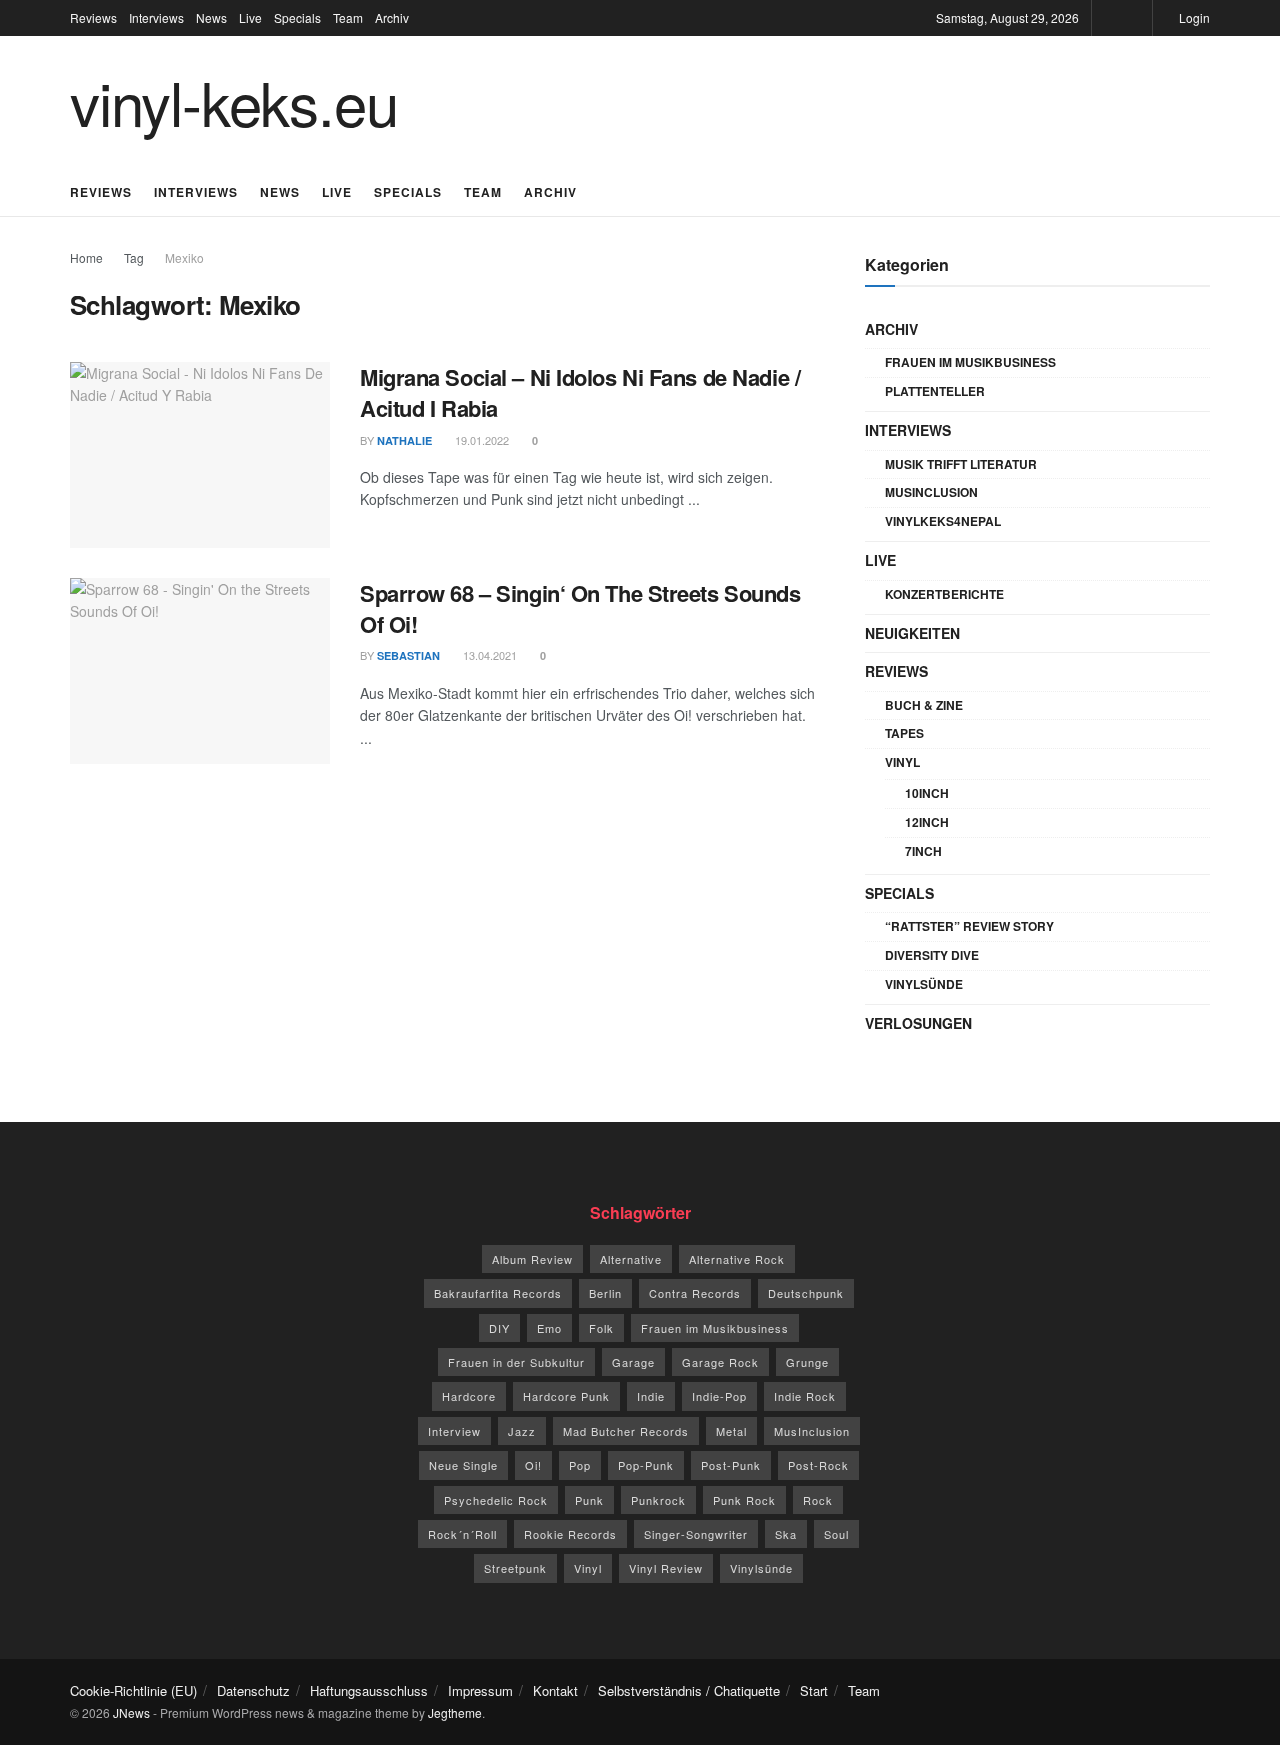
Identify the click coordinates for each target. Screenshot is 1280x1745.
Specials (297, 17)
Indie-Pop (719, 1396)
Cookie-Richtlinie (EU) (133, 1690)
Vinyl (902, 762)
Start (814, 1690)
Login (1193, 17)
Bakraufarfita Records (498, 1293)
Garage (633, 1362)
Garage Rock (720, 1362)
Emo (549, 1328)
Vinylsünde (924, 984)
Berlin (605, 1293)
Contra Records (695, 1293)
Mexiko (184, 257)
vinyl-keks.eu (233, 101)
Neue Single (463, 1465)
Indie (651, 1396)
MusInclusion (931, 492)
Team (348, 17)
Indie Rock (805, 1396)
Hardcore (469, 1396)
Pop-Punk (646, 1465)
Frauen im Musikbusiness (970, 362)
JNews (131, 1712)
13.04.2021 (488, 655)
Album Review (532, 1259)
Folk (601, 1328)
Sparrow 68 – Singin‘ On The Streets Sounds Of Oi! (580, 608)
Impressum (480, 1690)
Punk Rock (744, 1500)
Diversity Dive (932, 955)
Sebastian (408, 655)
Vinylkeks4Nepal (943, 521)
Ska (786, 1534)
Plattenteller (935, 391)
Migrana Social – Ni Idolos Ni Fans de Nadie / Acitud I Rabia (580, 392)
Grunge (807, 1362)
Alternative (631, 1259)
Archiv (392, 17)
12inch (927, 822)
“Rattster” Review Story (969, 926)
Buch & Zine (924, 705)
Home (86, 257)
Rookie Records (570, 1534)
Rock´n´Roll (462, 1534)
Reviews (93, 17)
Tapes (904, 733)
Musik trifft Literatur (961, 464)
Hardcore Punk (566, 1396)
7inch (923, 851)
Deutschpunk (806, 1293)
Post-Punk (731, 1465)
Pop (580, 1465)
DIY (499, 1328)
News (211, 17)
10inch (927, 793)
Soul (836, 1534)
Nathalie (404, 440)
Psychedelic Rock (496, 1500)
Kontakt (555, 1690)
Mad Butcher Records (626, 1431)
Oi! (533, 1465)
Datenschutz (253, 1690)
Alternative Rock (737, 1259)
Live (250, 17)
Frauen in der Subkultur (516, 1362)
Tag (134, 257)
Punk (589, 1500)
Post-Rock (818, 1465)
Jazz (522, 1431)
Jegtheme (455, 1712)
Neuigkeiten (912, 633)
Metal (731, 1431)
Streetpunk (515, 1568)
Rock (818, 1500)
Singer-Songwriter (696, 1534)
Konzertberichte (944, 594)
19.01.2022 (480, 440)
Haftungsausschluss (369, 1690)
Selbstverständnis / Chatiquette (689, 1690)
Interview (454, 1431)
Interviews (156, 17)
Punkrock (658, 1500)
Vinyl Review (666, 1568)
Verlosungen (918, 1023)
